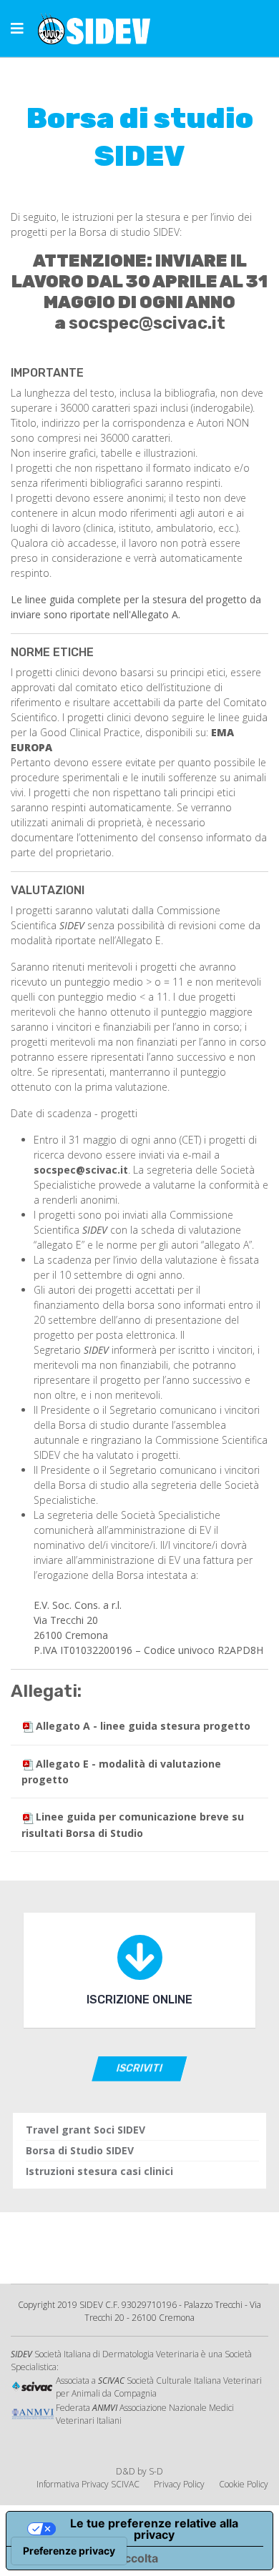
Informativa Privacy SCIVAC (88, 2484)
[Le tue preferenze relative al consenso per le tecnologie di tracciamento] (69, 2551)
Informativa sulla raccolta (88, 2558)
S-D (156, 2471)
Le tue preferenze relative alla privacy (154, 2529)
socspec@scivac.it (147, 323)
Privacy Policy (179, 2484)
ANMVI (105, 2408)
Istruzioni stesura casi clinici (99, 2171)
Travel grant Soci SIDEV (85, 2130)
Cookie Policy (244, 2484)
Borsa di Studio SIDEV (80, 2150)
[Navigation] (17, 29)
